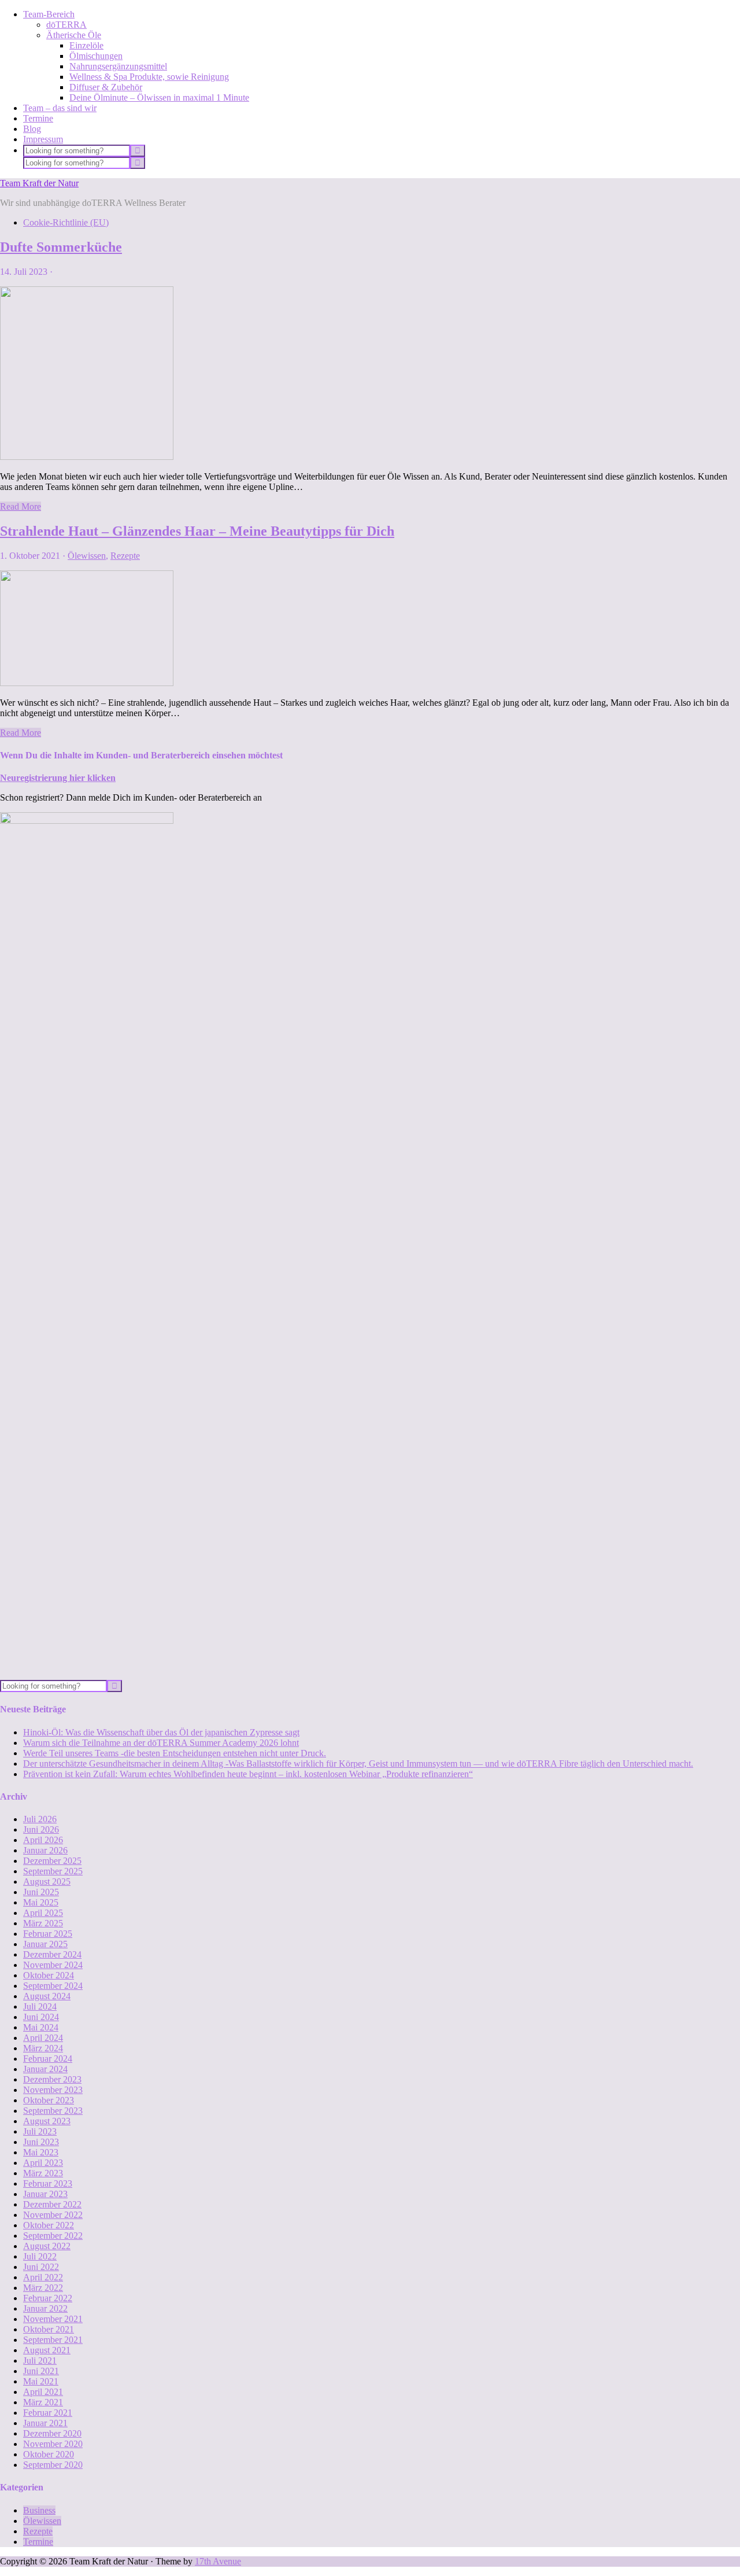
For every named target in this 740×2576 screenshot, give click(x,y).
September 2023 (53, 2111)
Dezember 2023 (52, 2079)
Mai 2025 (41, 1902)
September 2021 (53, 2340)
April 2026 (43, 1840)
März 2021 (43, 2402)
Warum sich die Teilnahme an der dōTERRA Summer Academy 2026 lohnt (161, 1743)
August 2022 (47, 2246)
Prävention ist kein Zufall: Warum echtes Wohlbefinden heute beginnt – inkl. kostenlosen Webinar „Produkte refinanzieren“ (248, 1774)
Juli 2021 (40, 2361)
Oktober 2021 (49, 2329)
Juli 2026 (40, 1819)
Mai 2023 (41, 2152)
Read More (21, 506)
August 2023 (47, 2121)
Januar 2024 (45, 2069)
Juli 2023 (40, 2131)
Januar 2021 (45, 2423)
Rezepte (125, 556)
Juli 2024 (40, 2006)
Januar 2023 (45, 2194)
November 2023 (53, 2090)
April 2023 (43, 2163)
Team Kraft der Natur (39, 183)
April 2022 (43, 2277)
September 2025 (53, 1871)
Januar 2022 (45, 2308)
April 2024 (43, 2038)
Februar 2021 (48, 2413)
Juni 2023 (41, 2142)
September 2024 (53, 1986)
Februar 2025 (48, 1934)
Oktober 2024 (49, 1975)
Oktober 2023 (49, 2100)
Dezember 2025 (52, 1861)
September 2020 (53, 2465)
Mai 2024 (41, 2027)
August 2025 (47, 1882)
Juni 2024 (41, 2017)
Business (39, 2510)
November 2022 (53, 2215)
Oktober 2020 (49, 2454)
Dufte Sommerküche (61, 247)
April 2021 (43, 2392)
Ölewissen (87, 556)
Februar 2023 (48, 2183)
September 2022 (53, 2236)
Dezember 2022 (52, 2204)
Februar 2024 (48, 2059)
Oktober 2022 (49, 2225)
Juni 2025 (41, 1892)
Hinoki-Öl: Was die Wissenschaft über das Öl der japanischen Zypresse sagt (161, 1732)
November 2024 (53, 1965)
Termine (38, 2542)
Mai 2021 (41, 2381)
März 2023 (43, 2173)
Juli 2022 (40, 2256)
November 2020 (53, 2444)
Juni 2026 (41, 1829)
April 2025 (43, 1913)
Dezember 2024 (52, 1954)
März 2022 (43, 2288)
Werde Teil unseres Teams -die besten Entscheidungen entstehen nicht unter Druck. (175, 1753)
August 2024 (47, 1996)
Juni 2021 (41, 2371)
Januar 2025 (45, 1944)
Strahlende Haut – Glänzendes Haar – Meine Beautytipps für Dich (197, 531)
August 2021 (47, 2350)
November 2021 (53, 2319)
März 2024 (43, 2048)
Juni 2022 (41, 2267)
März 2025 (43, 1923)
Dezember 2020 (52, 2433)
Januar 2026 (45, 1850)
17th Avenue (218, 2561)
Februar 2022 (48, 2298)
